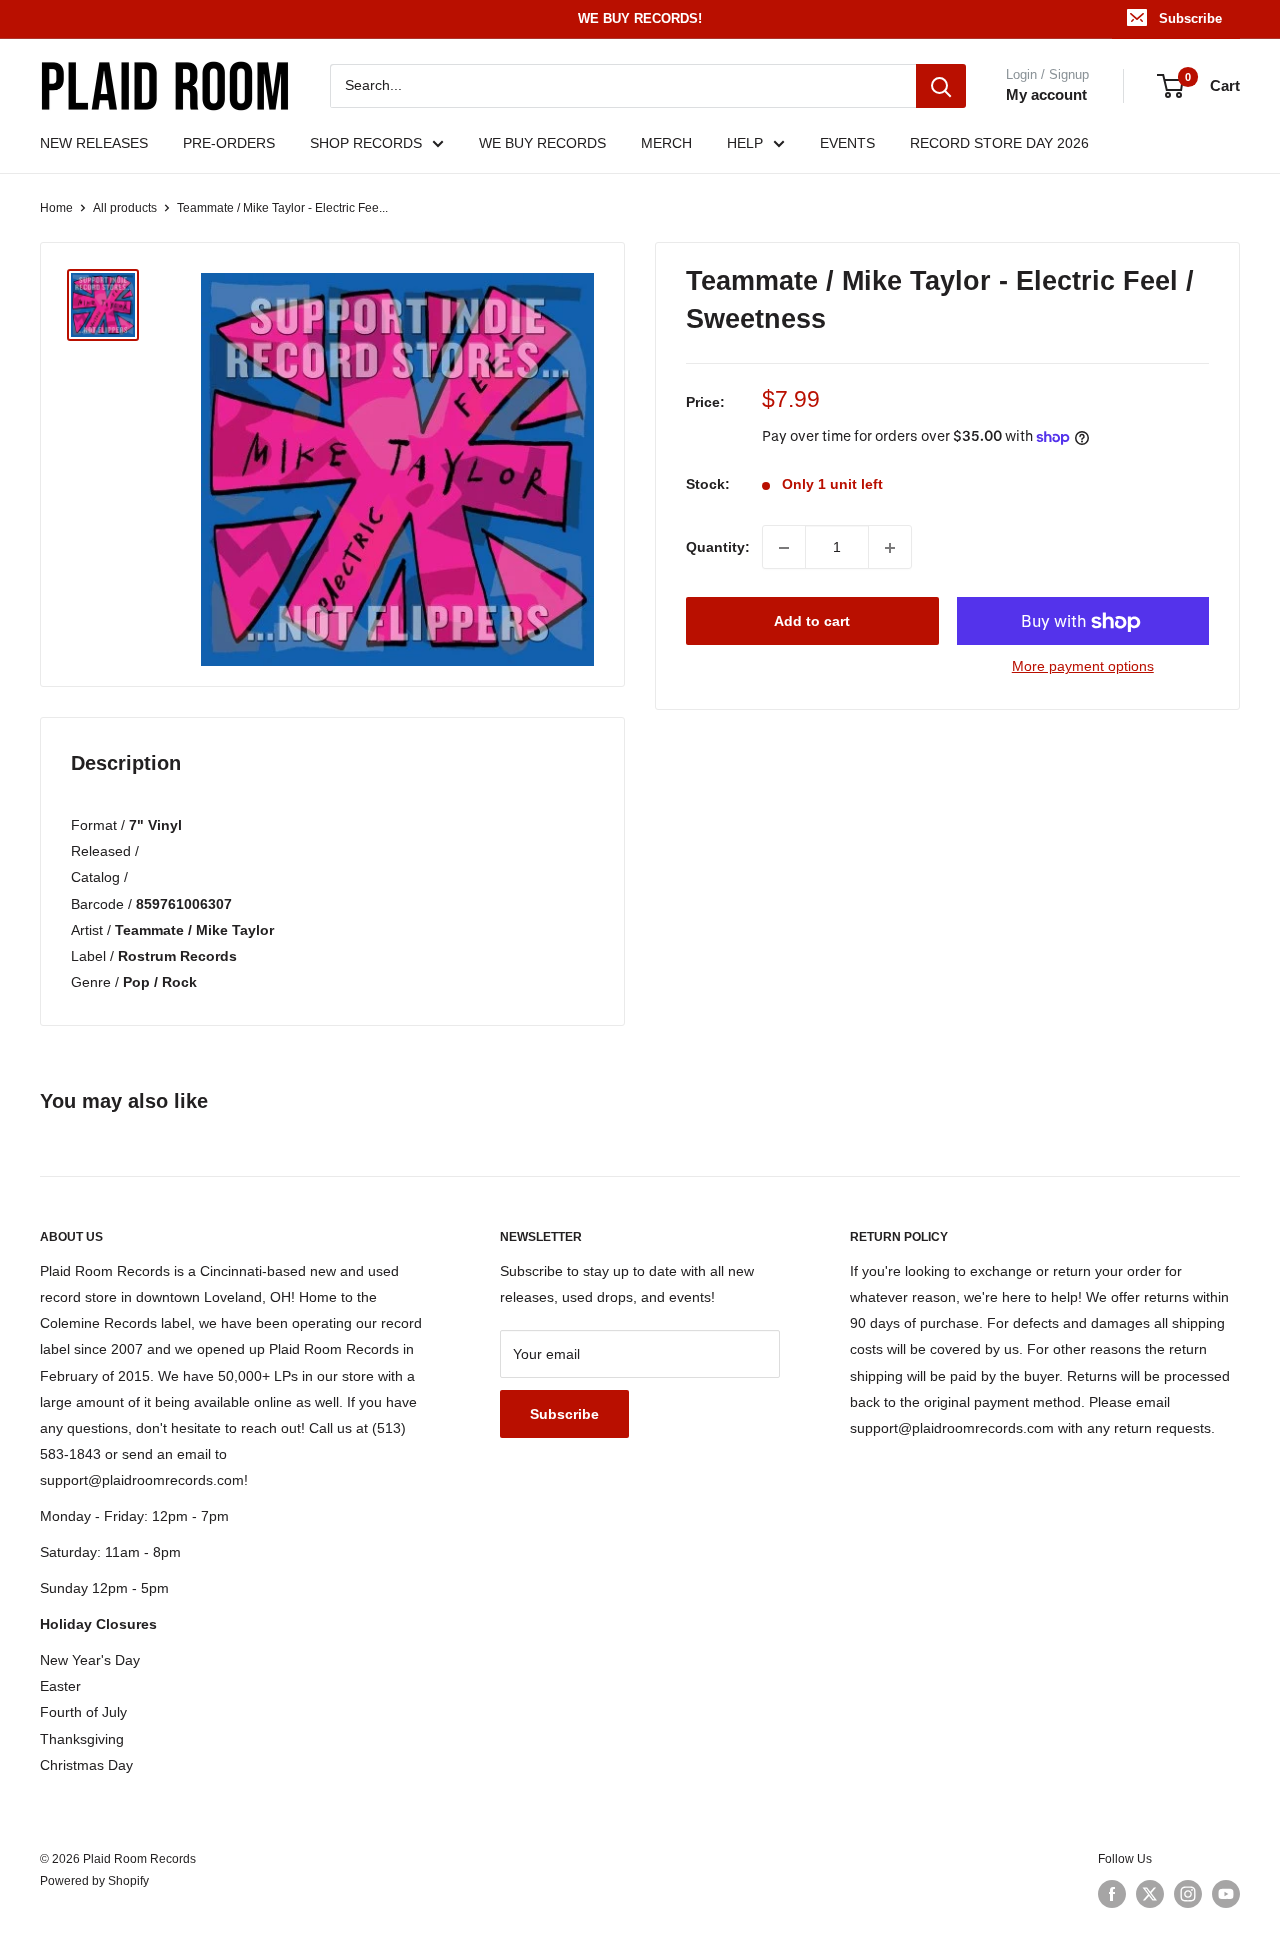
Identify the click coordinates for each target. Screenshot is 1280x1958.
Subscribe (1190, 18)
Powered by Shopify (94, 1881)
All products (125, 208)
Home (56, 208)
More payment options (1083, 667)
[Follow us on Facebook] (1112, 1894)
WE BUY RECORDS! (640, 18)
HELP (745, 143)
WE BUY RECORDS (542, 143)
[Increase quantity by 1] (890, 548)
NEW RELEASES (94, 143)
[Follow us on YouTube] (1226, 1894)
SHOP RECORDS (366, 143)
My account (1046, 94)
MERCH (666, 143)
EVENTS (847, 143)
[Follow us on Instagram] (1188, 1894)
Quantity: (718, 548)
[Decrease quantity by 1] (784, 548)
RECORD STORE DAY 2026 (999, 143)
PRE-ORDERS (229, 143)
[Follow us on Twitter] (1150, 1894)
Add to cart (812, 622)
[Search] (941, 86)
